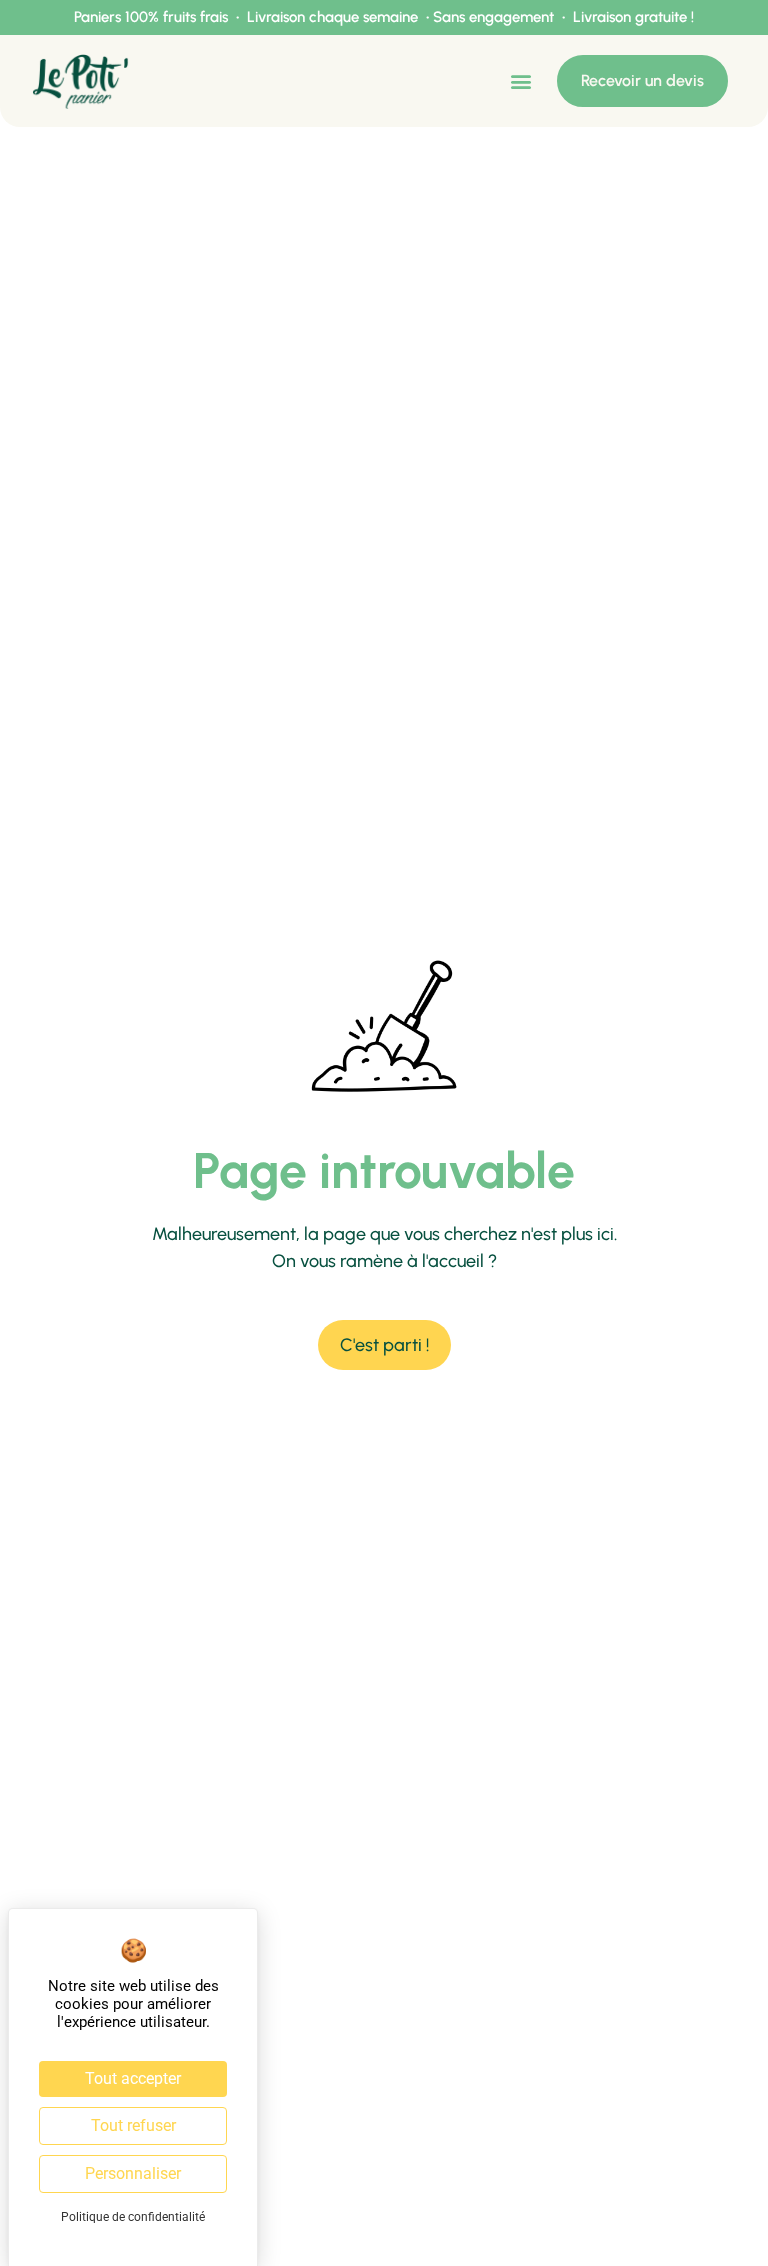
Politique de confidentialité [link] (133, 2217)
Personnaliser (133, 2173)
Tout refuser (133, 2125)
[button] (520, 81)
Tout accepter (133, 2078)
